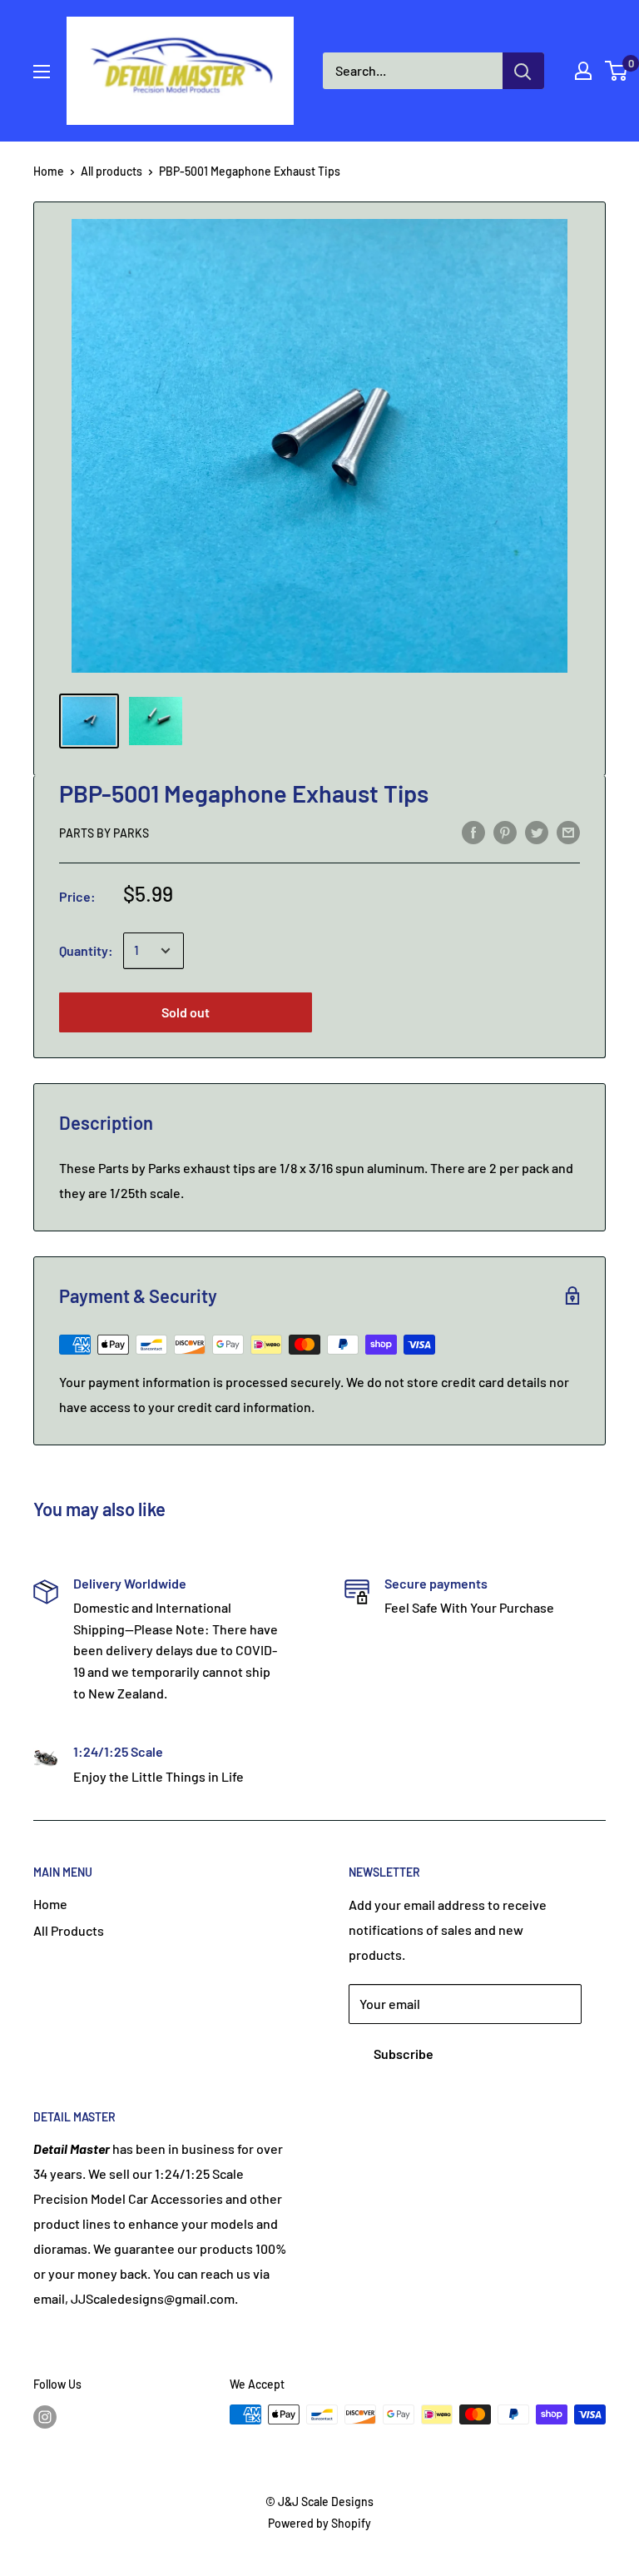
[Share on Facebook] (473, 831)
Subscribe (404, 2054)
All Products (69, 1930)
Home (49, 171)
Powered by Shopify (319, 2523)
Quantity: (86, 950)
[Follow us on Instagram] (45, 2416)
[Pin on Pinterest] (505, 831)
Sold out (186, 1012)
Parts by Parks (104, 833)
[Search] (523, 71)
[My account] (583, 71)
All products (111, 171)
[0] (617, 71)
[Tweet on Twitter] (537, 831)
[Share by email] (568, 831)
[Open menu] (42, 72)
